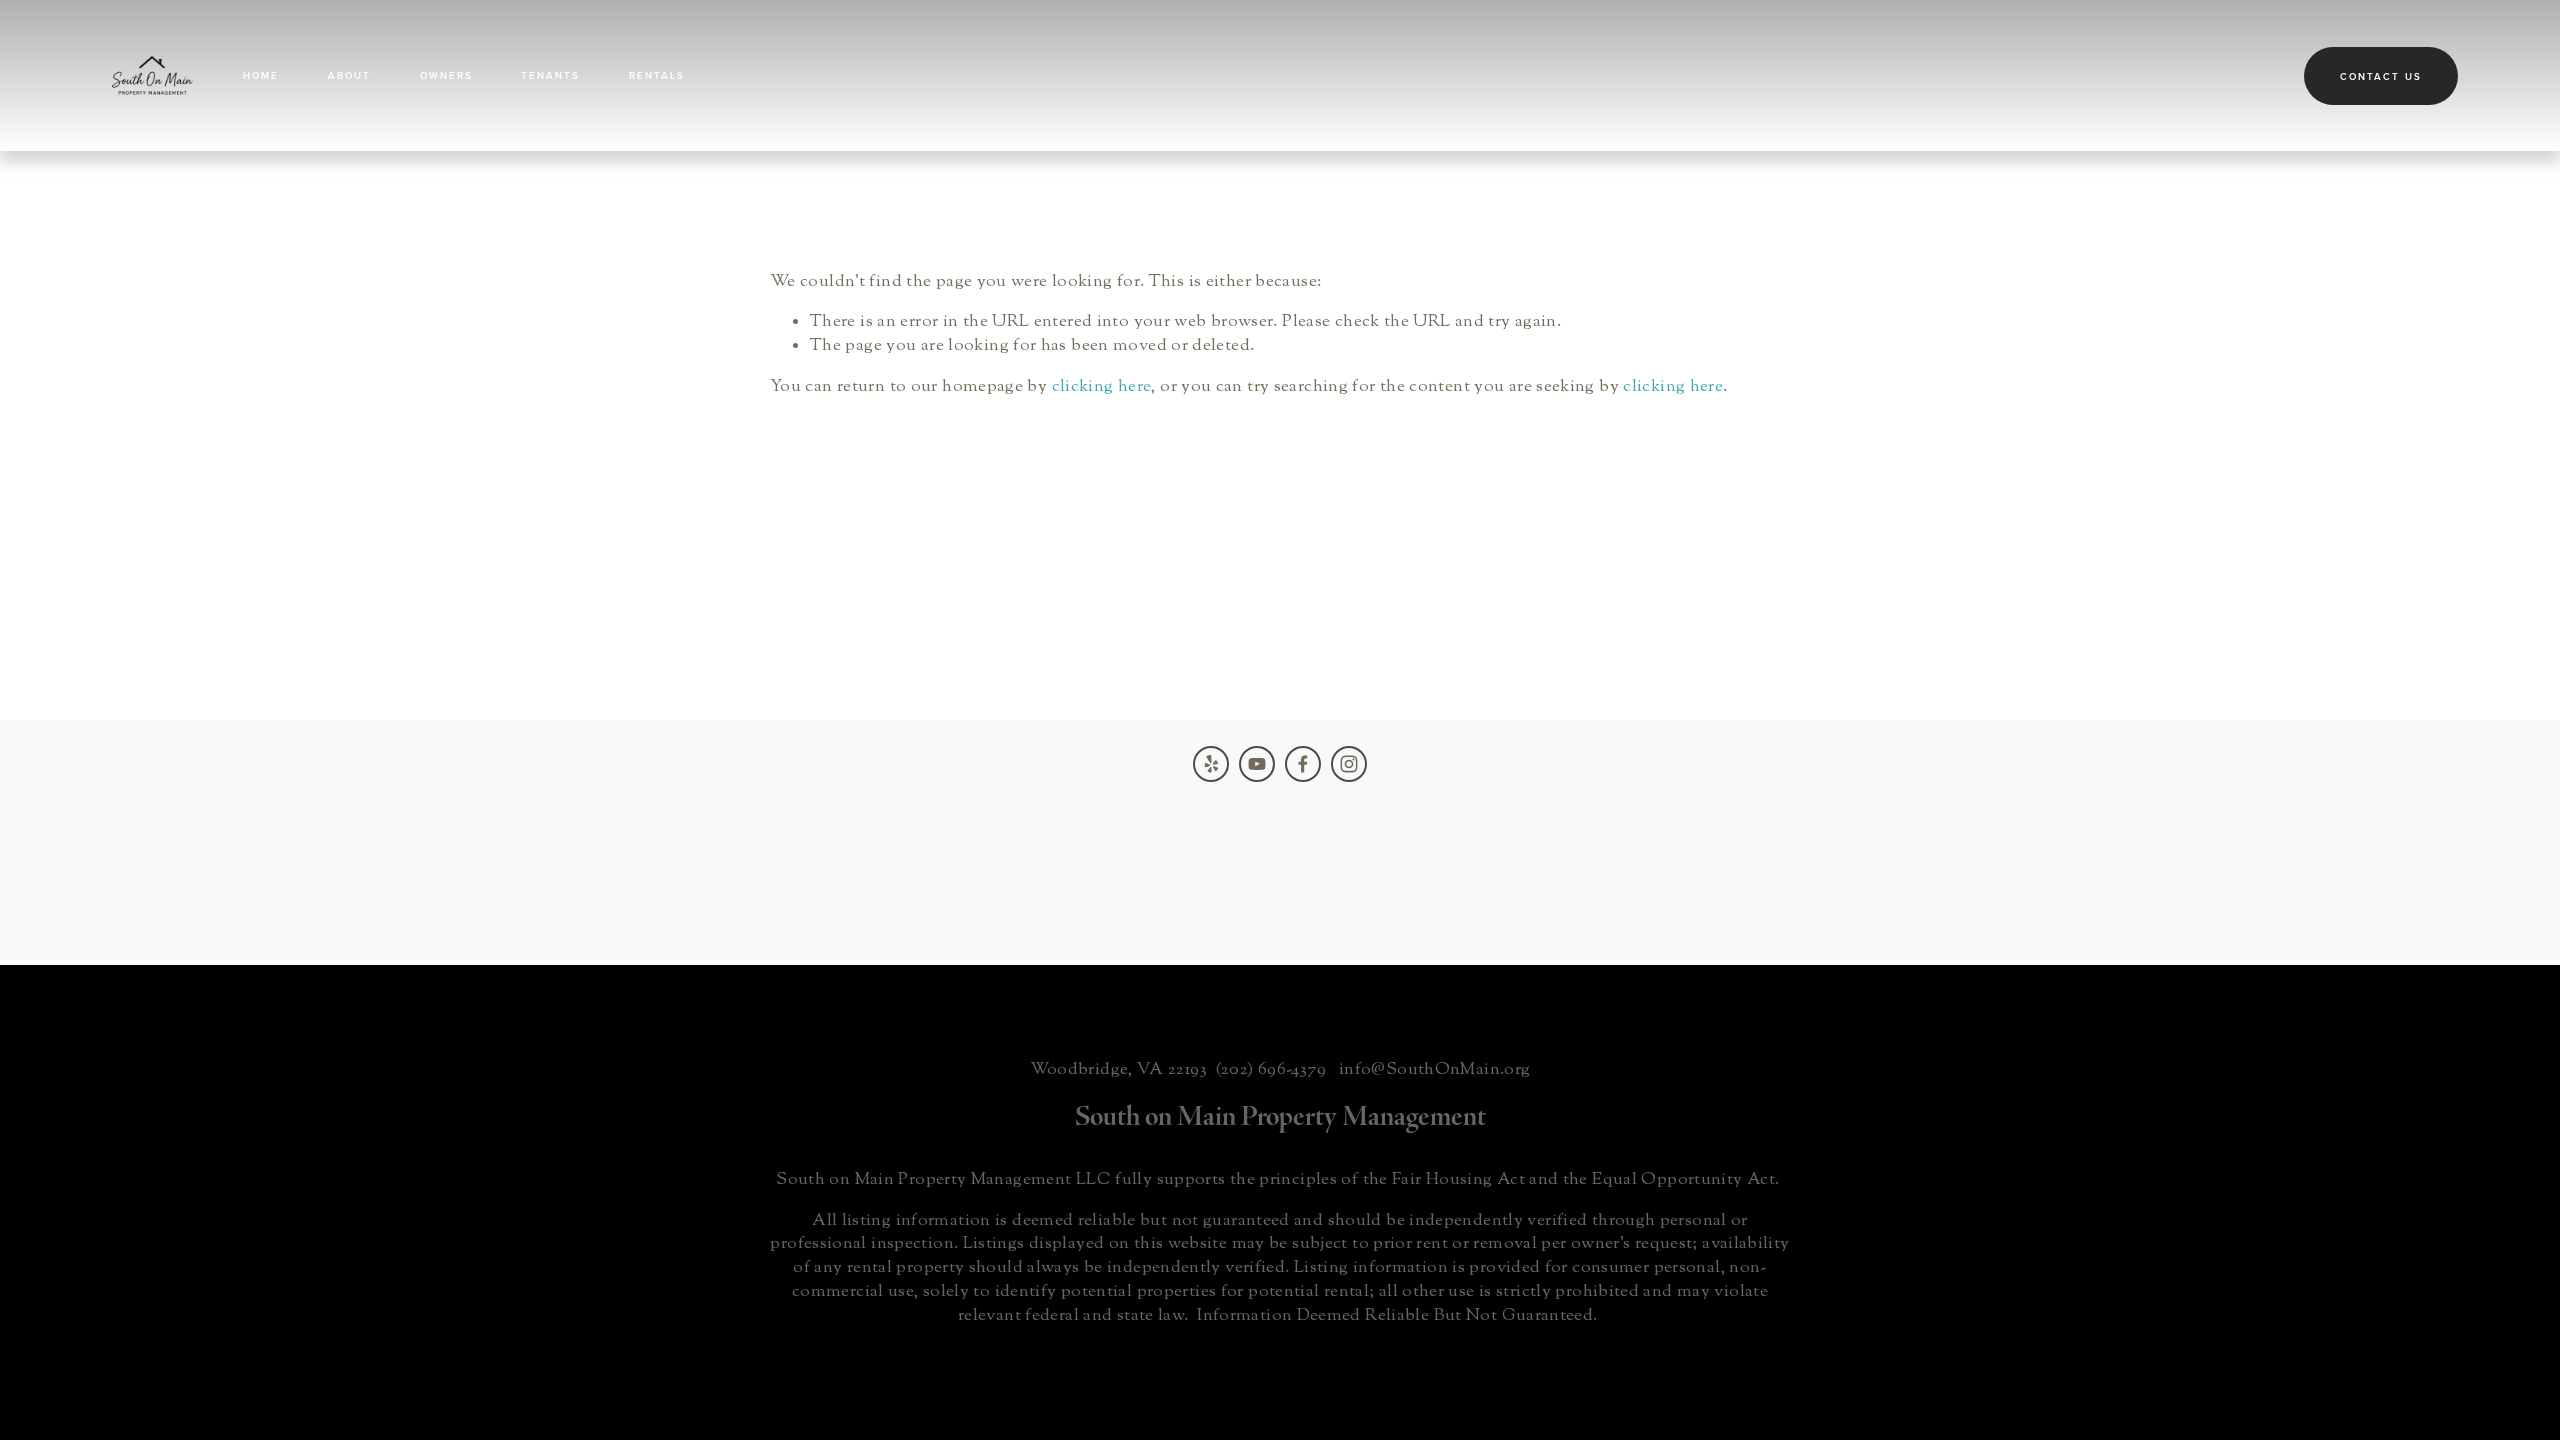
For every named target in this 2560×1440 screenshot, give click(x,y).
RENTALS (657, 75)
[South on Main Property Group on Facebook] (1303, 764)
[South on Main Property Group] (1257, 764)
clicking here (1102, 387)
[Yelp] (1211, 764)
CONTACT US (2381, 76)
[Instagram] (1349, 764)
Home (261, 75)
